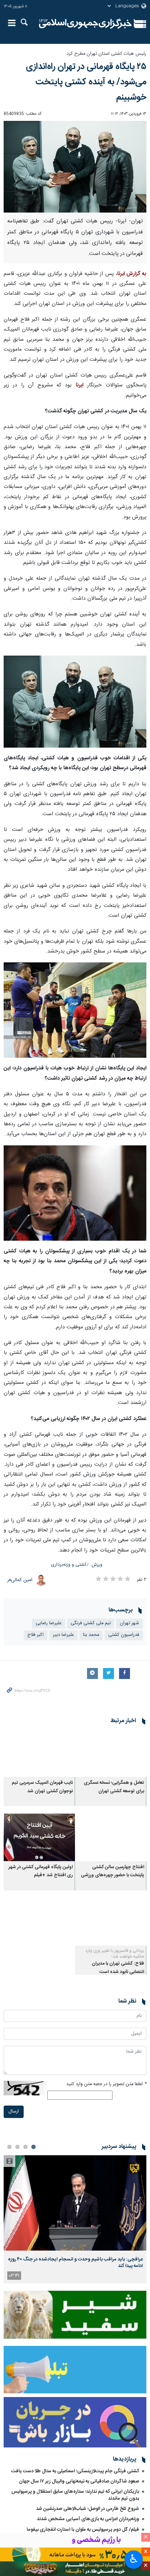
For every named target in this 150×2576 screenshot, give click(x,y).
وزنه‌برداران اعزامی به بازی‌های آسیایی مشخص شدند (88, 2519)
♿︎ (134, 2559)
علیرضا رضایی (49, 1623)
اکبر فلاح (35, 1635)
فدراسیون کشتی (124, 1635)
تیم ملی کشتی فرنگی (91, 1623)
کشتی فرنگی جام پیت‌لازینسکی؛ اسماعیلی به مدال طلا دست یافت (75, 2471)
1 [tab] (33, 2147)
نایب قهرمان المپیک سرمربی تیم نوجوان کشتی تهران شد (42, 1787)
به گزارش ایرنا (132, 274)
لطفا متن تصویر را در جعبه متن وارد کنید (106, 2084)
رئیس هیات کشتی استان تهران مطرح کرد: (106, 54)
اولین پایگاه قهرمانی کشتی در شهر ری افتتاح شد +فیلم (41, 1871)
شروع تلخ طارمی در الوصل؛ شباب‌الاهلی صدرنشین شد (88, 2509)
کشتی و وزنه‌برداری (69, 1565)
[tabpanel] (75, 2219)
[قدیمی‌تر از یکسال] (111, 1753)
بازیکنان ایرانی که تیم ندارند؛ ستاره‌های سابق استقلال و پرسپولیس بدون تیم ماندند (75, 2495)
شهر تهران (129, 1623)
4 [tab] (9, 2147)
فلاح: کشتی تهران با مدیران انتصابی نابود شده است (118, 1968)
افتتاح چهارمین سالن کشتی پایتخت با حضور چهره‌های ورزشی (112, 1871)
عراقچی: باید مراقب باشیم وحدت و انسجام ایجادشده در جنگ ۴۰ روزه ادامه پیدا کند (75, 2263)
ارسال (14, 2112)
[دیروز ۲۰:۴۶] (75, 2203)
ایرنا (85, 24)
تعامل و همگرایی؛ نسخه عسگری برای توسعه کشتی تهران (114, 1787)
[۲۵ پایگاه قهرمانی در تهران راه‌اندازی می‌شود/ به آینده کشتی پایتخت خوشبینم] (75, 167)
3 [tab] (17, 2147)
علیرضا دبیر (63, 1635)
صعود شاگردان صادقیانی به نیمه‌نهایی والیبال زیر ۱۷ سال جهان (79, 2481)
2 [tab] (25, 2147)
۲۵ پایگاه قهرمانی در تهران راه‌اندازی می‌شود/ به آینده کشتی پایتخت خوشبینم (86, 82)
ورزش (97, 1565)
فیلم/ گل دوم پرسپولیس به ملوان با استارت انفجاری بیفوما (83, 2530)
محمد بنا (91, 1635)
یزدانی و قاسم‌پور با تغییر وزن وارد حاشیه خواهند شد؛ (115, 1954)
